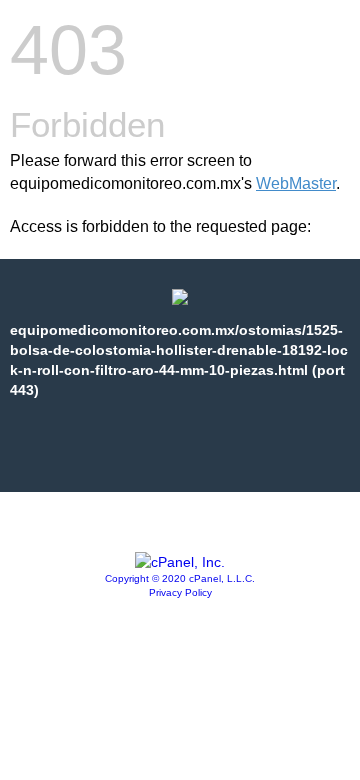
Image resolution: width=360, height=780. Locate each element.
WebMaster (296, 183)
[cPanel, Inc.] (180, 562)
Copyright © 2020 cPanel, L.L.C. (180, 578)
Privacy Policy (180, 592)
